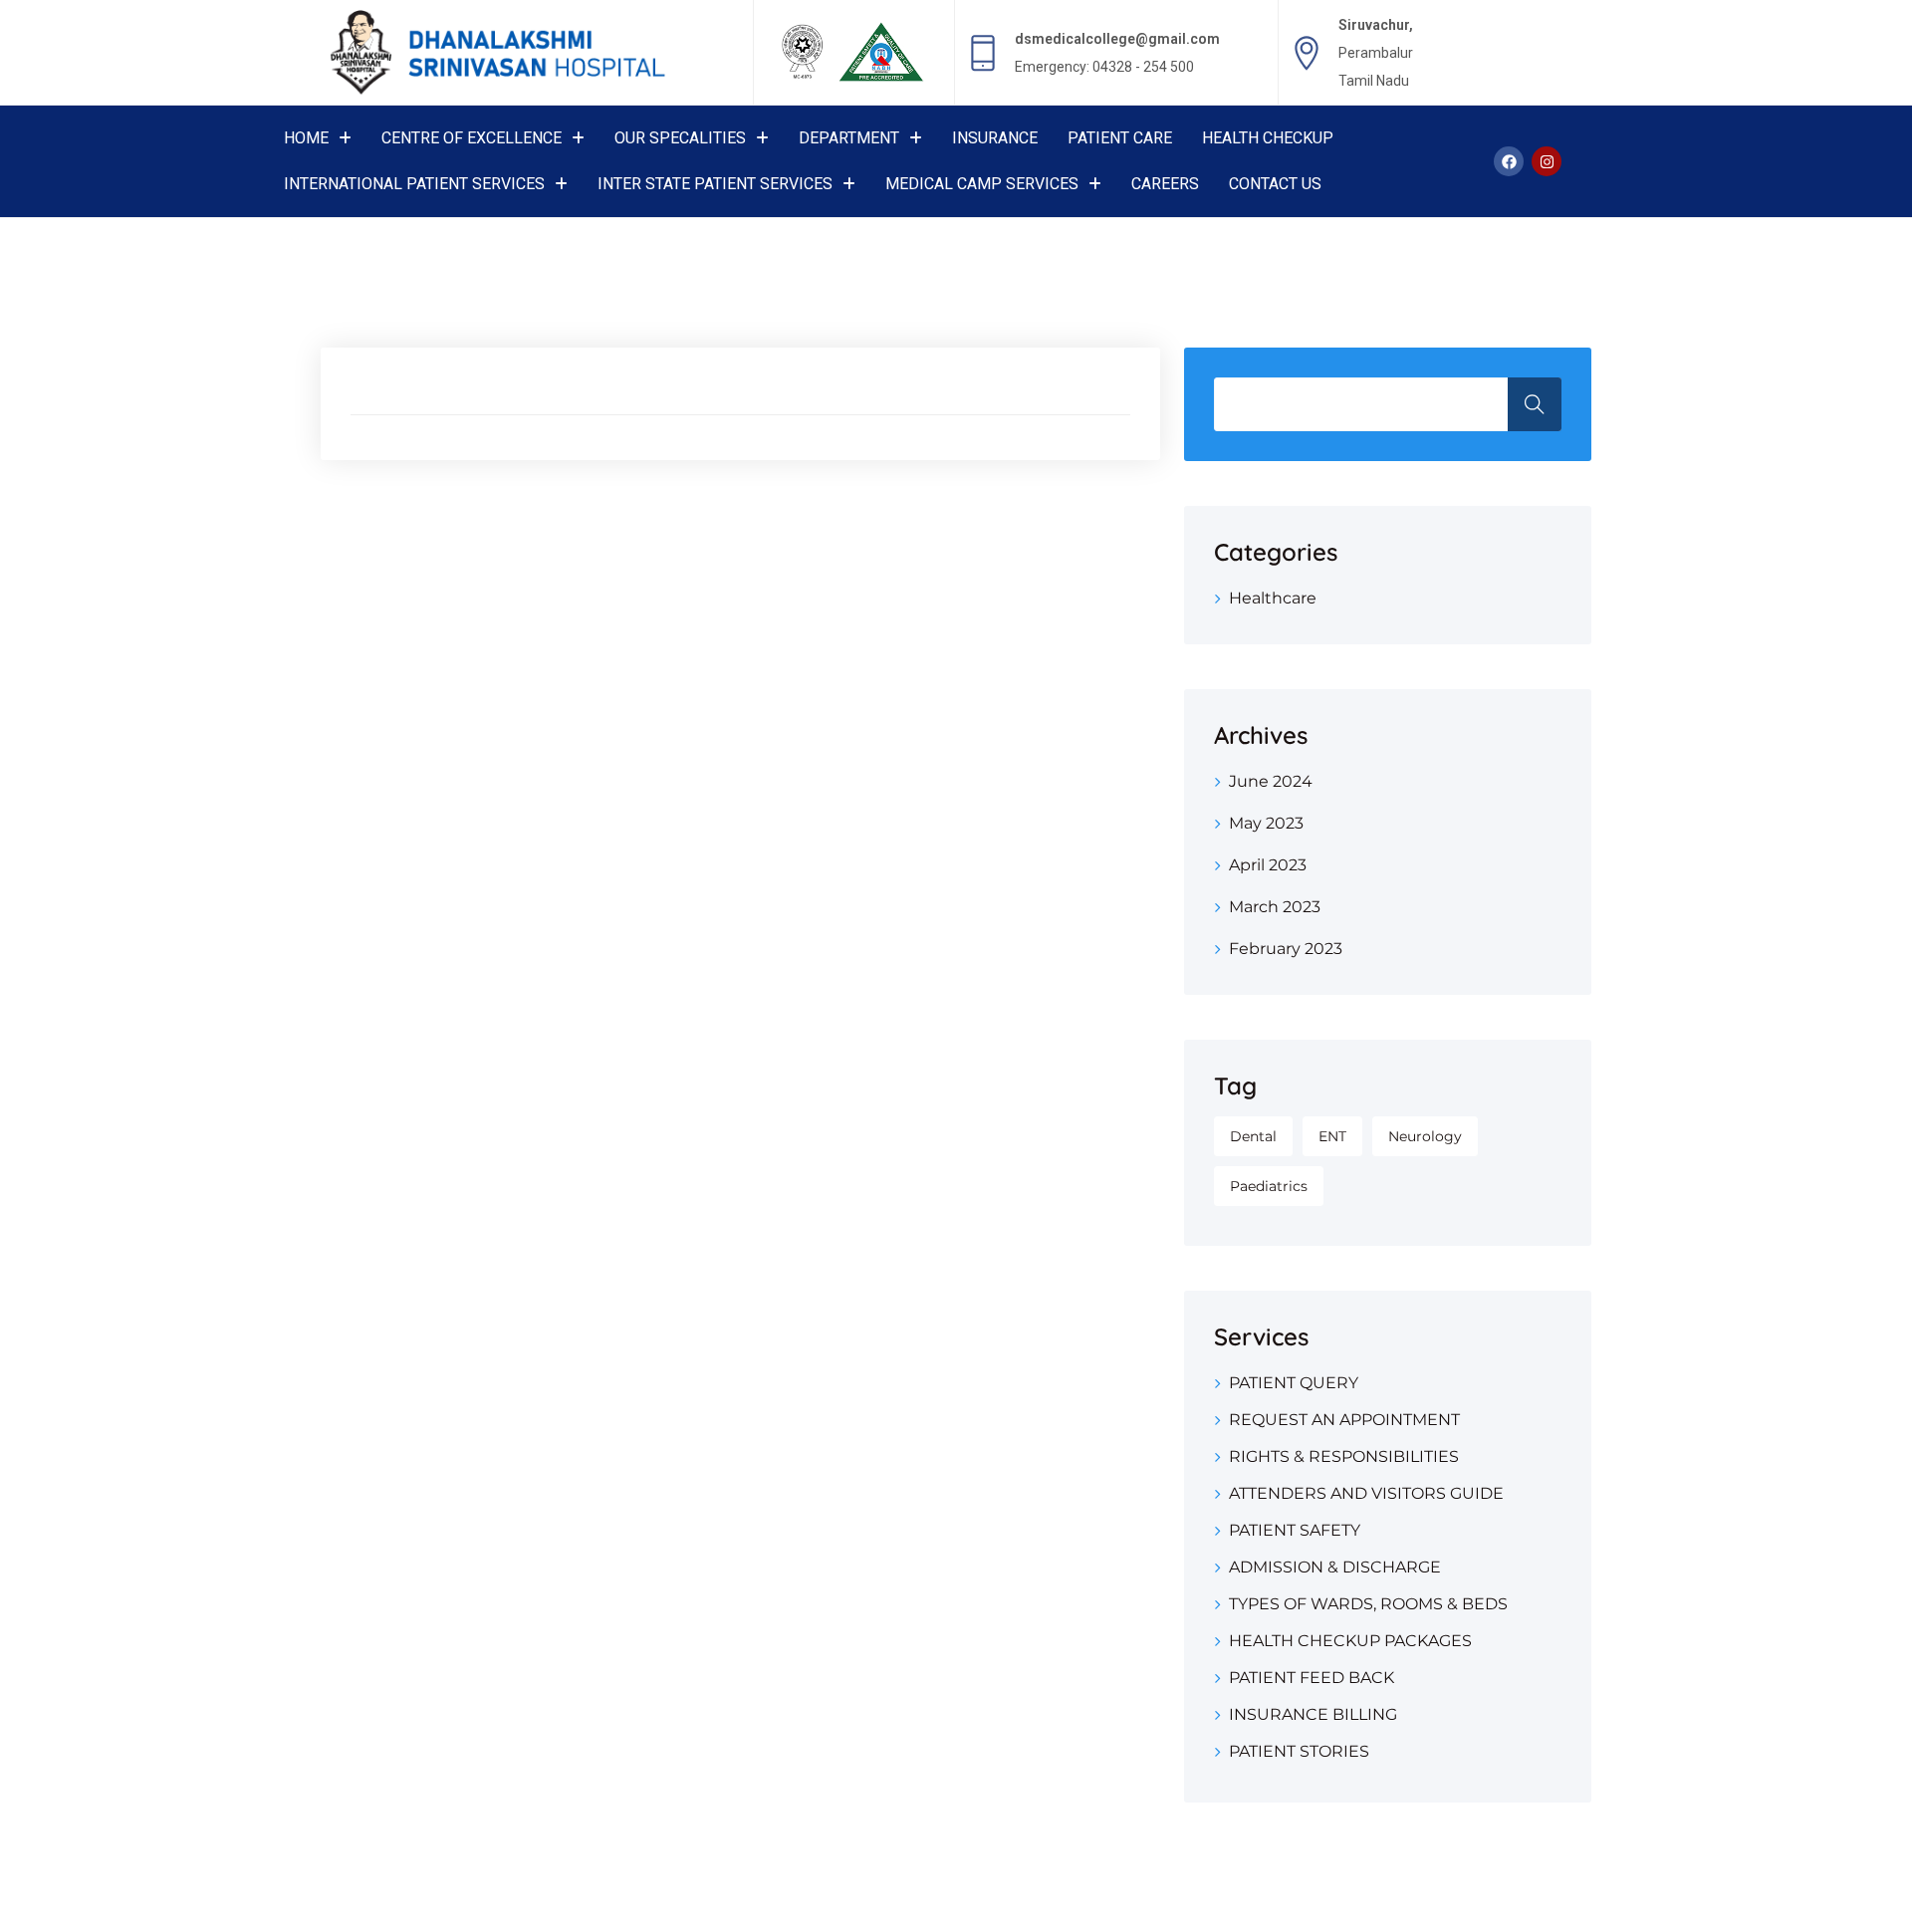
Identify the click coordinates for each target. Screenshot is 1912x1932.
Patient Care (1120, 138)
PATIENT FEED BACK (1312, 1678)
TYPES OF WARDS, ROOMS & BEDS (1368, 1604)
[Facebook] (1509, 161)
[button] (318, 138)
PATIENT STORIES (1299, 1751)
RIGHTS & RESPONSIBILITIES (1344, 1456)
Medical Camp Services (982, 184)
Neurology (1425, 1136)
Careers (1165, 184)
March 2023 (1275, 907)
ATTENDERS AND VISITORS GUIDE (1366, 1493)
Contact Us (1275, 184)
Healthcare (1273, 598)
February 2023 (1286, 949)
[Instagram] (1547, 161)
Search (1535, 404)
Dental (1253, 1136)
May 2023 (1266, 823)
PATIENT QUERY (1294, 1383)
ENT (1332, 1136)
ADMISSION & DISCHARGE (1335, 1567)
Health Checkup (1268, 138)
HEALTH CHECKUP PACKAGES (1350, 1641)
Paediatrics (1269, 1186)
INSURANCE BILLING (1313, 1714)
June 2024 (1271, 781)
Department (849, 138)
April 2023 (1268, 865)
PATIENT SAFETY (1295, 1530)
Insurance (995, 138)
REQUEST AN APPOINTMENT (1344, 1420)
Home (306, 138)
